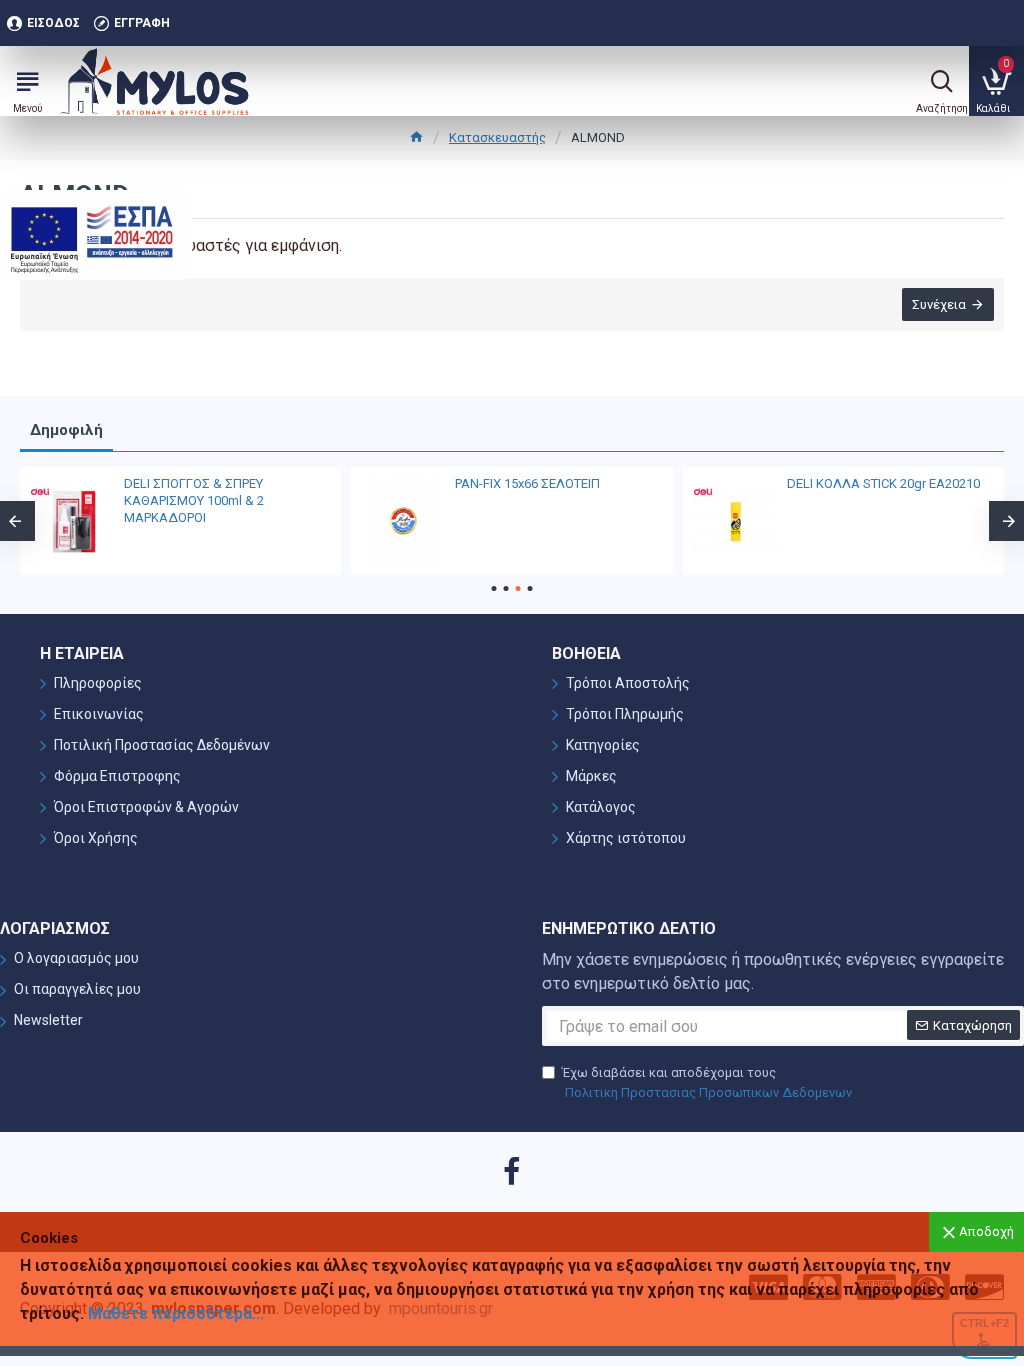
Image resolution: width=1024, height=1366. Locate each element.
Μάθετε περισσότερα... (176, 1313)
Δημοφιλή (66, 430)
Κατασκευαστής (497, 137)
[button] (494, 588)
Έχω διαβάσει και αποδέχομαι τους (707, 1082)
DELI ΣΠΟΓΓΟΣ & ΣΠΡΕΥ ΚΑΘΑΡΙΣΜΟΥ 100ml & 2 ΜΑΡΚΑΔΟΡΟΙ (194, 500)
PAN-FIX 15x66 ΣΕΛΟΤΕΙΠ (527, 483)
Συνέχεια (939, 304)
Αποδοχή (986, 1231)
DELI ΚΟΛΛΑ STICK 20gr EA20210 (883, 483)
